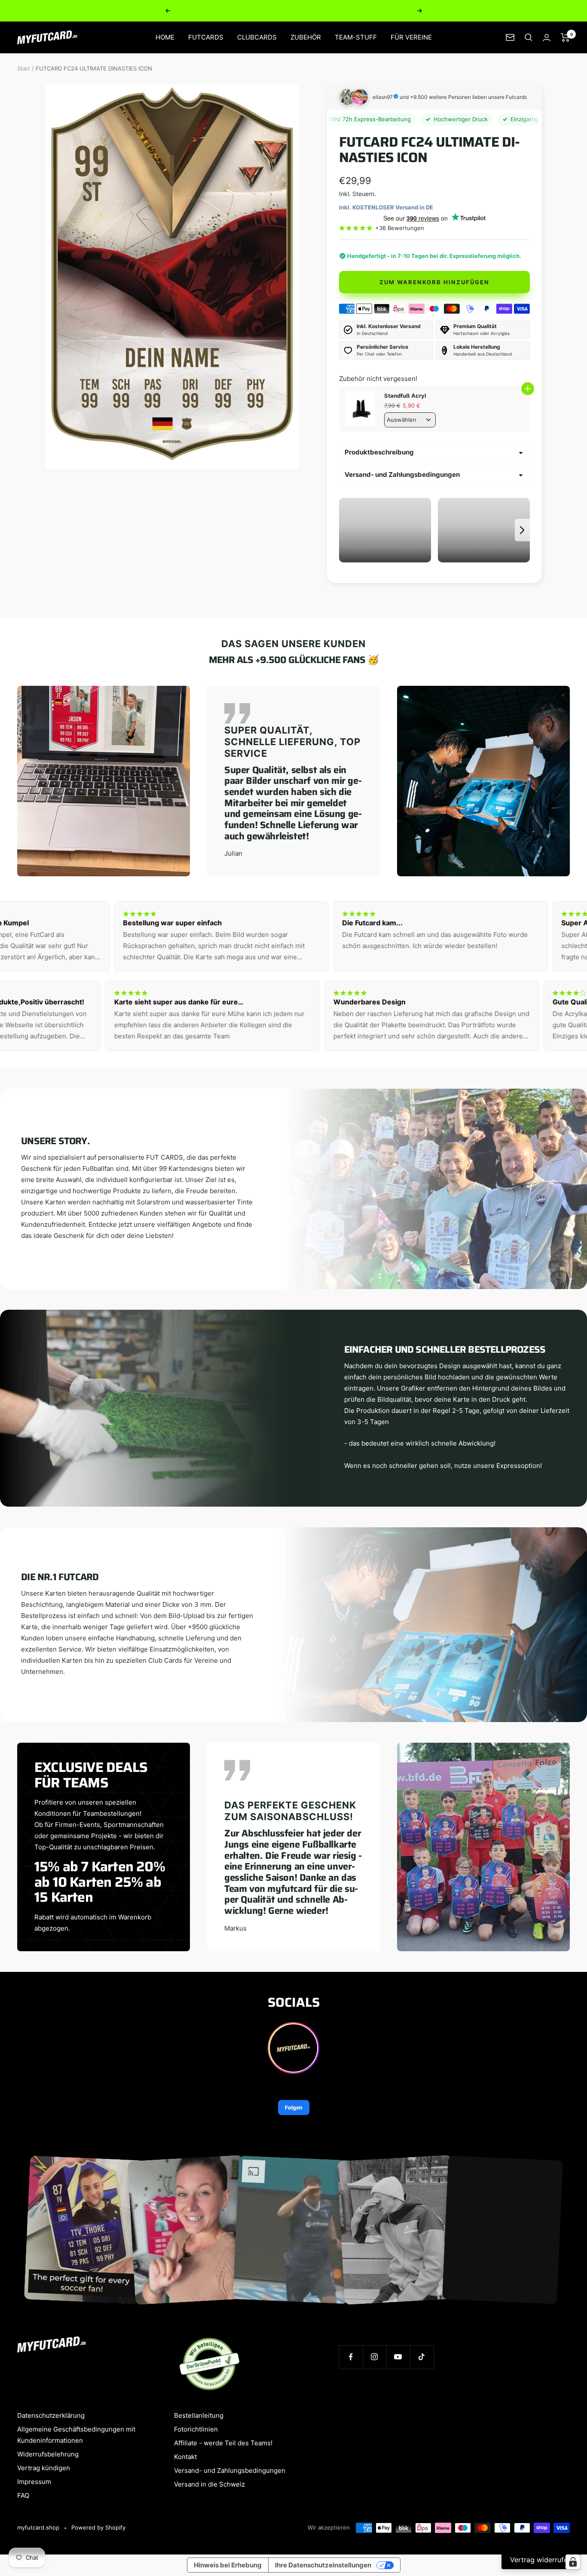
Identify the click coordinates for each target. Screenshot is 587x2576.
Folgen (294, 2108)
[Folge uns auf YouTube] (398, 2357)
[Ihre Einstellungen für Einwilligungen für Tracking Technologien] (573, 2562)
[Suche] (529, 37)
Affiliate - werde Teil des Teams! (223, 2443)
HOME (165, 37)
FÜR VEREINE (411, 37)
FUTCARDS (206, 37)
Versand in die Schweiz (209, 2484)
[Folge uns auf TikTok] (422, 2357)
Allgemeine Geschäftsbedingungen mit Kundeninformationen (76, 2435)
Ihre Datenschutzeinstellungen (323, 2565)
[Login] (547, 38)
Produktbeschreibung (379, 452)
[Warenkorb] (565, 37)
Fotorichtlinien (196, 2429)
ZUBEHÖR (306, 37)
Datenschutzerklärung (51, 2415)
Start (24, 68)
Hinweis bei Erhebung (228, 2565)
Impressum (34, 2482)
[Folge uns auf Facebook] (351, 2357)
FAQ (23, 2495)
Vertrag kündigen (44, 2468)
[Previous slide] (347, 530)
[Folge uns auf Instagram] (375, 2357)
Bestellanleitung (199, 2415)
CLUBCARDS (257, 37)
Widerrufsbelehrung (48, 2454)
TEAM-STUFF (356, 37)
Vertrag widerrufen (541, 2560)
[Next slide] (522, 530)
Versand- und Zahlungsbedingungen (402, 474)
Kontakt (185, 2457)
